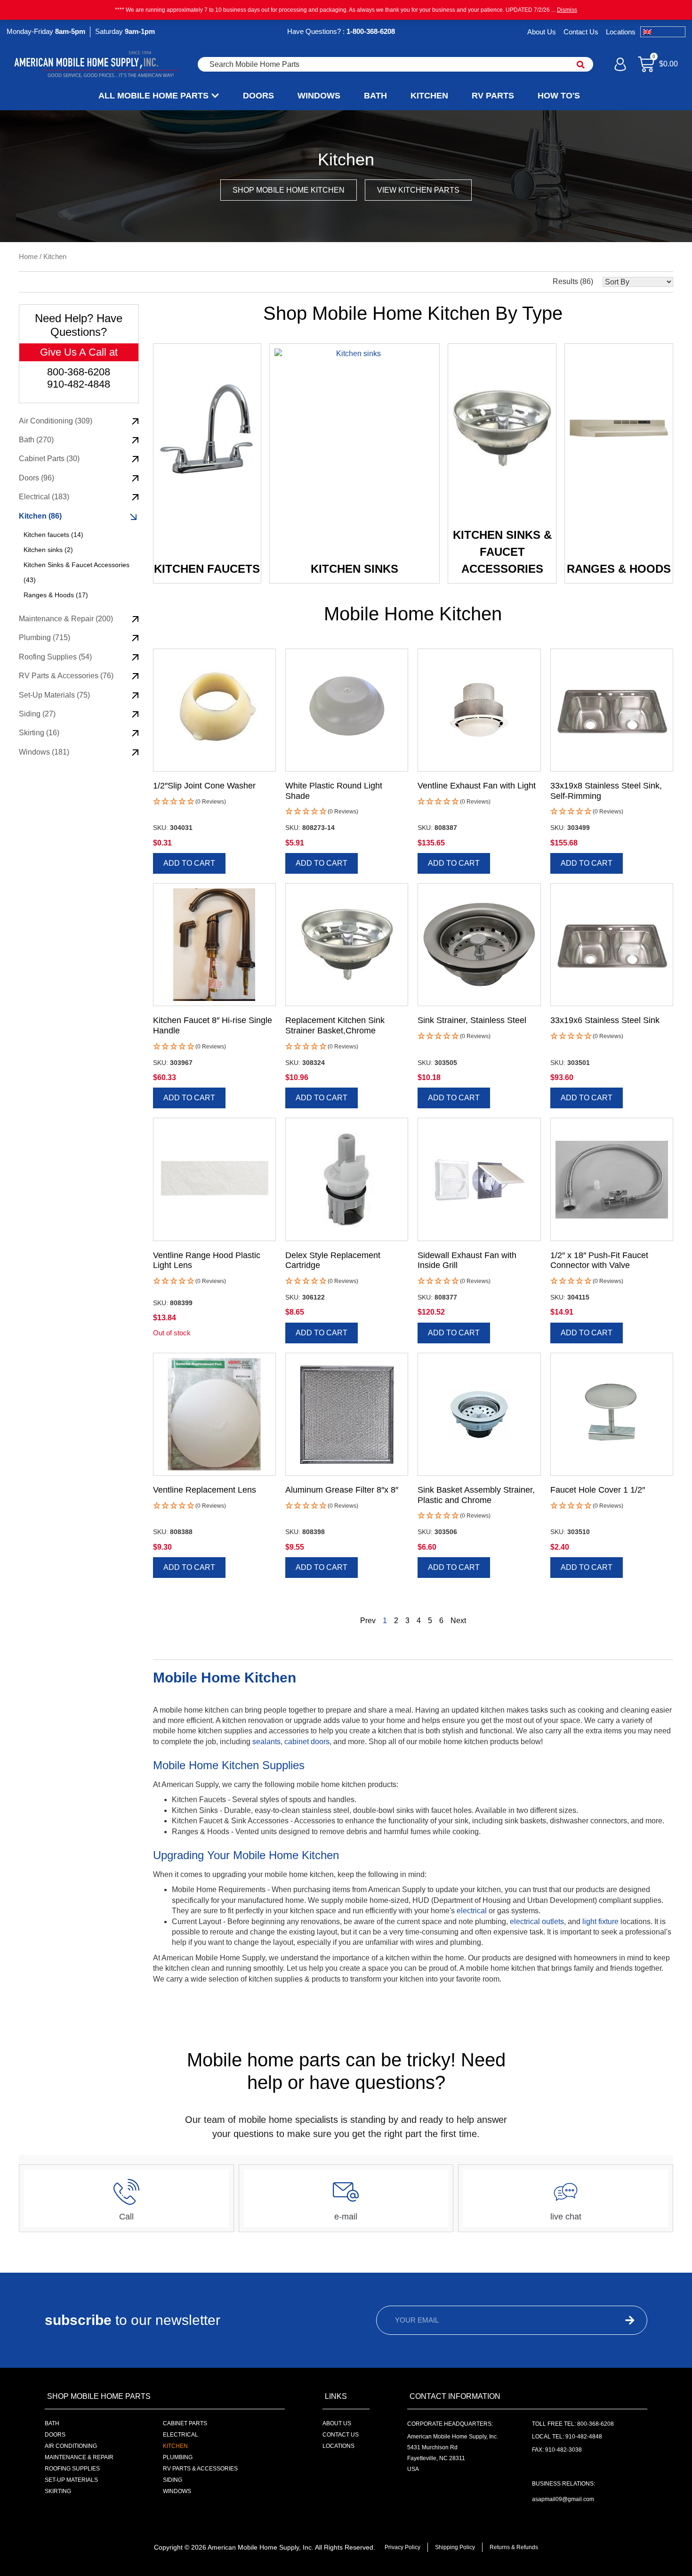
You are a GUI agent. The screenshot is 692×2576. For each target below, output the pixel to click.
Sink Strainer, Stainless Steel (472, 1020)
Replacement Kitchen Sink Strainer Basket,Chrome (335, 1025)
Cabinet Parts (185, 2423)
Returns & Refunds (514, 2547)
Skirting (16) (39, 733)
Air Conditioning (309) (56, 421)
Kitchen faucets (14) (53, 535)
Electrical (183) (44, 497)
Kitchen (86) (40, 516)
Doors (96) (36, 478)
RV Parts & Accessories (200, 2469)
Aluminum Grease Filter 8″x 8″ (342, 1490)
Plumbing (178, 2457)
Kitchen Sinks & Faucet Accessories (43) (76, 572)
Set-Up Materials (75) (54, 695)
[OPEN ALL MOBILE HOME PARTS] (215, 96)
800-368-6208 (79, 372)
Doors (55, 2435)
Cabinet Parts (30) (49, 459)
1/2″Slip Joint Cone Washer (204, 786)
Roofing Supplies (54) (55, 657)
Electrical (181, 2435)
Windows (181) (44, 752)
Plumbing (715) (44, 638)
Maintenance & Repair (79, 2457)
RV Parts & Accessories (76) (66, 676)
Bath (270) (36, 440)
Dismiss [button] (567, 10)
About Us (542, 32)
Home (28, 257)
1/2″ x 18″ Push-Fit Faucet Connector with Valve (599, 1260)
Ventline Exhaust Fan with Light (477, 786)
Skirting (58, 2491)
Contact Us (581, 32)
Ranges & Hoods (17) (56, 595)
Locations (621, 32)
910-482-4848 (79, 384)
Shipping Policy (455, 2547)
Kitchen (175, 2446)
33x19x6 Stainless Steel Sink (605, 1020)
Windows (177, 2491)
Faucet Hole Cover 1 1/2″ (598, 1490)
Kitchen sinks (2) (48, 550)
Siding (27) (37, 714)
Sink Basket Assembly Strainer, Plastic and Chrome (476, 1495)
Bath (52, 2423)
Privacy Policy (402, 2547)
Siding (173, 2480)
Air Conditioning (71, 2446)
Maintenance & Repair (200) (66, 619)
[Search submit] (581, 65)
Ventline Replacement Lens (205, 1490)
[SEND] (612, 2320)
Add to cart (189, 863)
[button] (189, 802)
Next (458, 1621)
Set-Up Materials (71, 2480)
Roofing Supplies (72, 2469)
